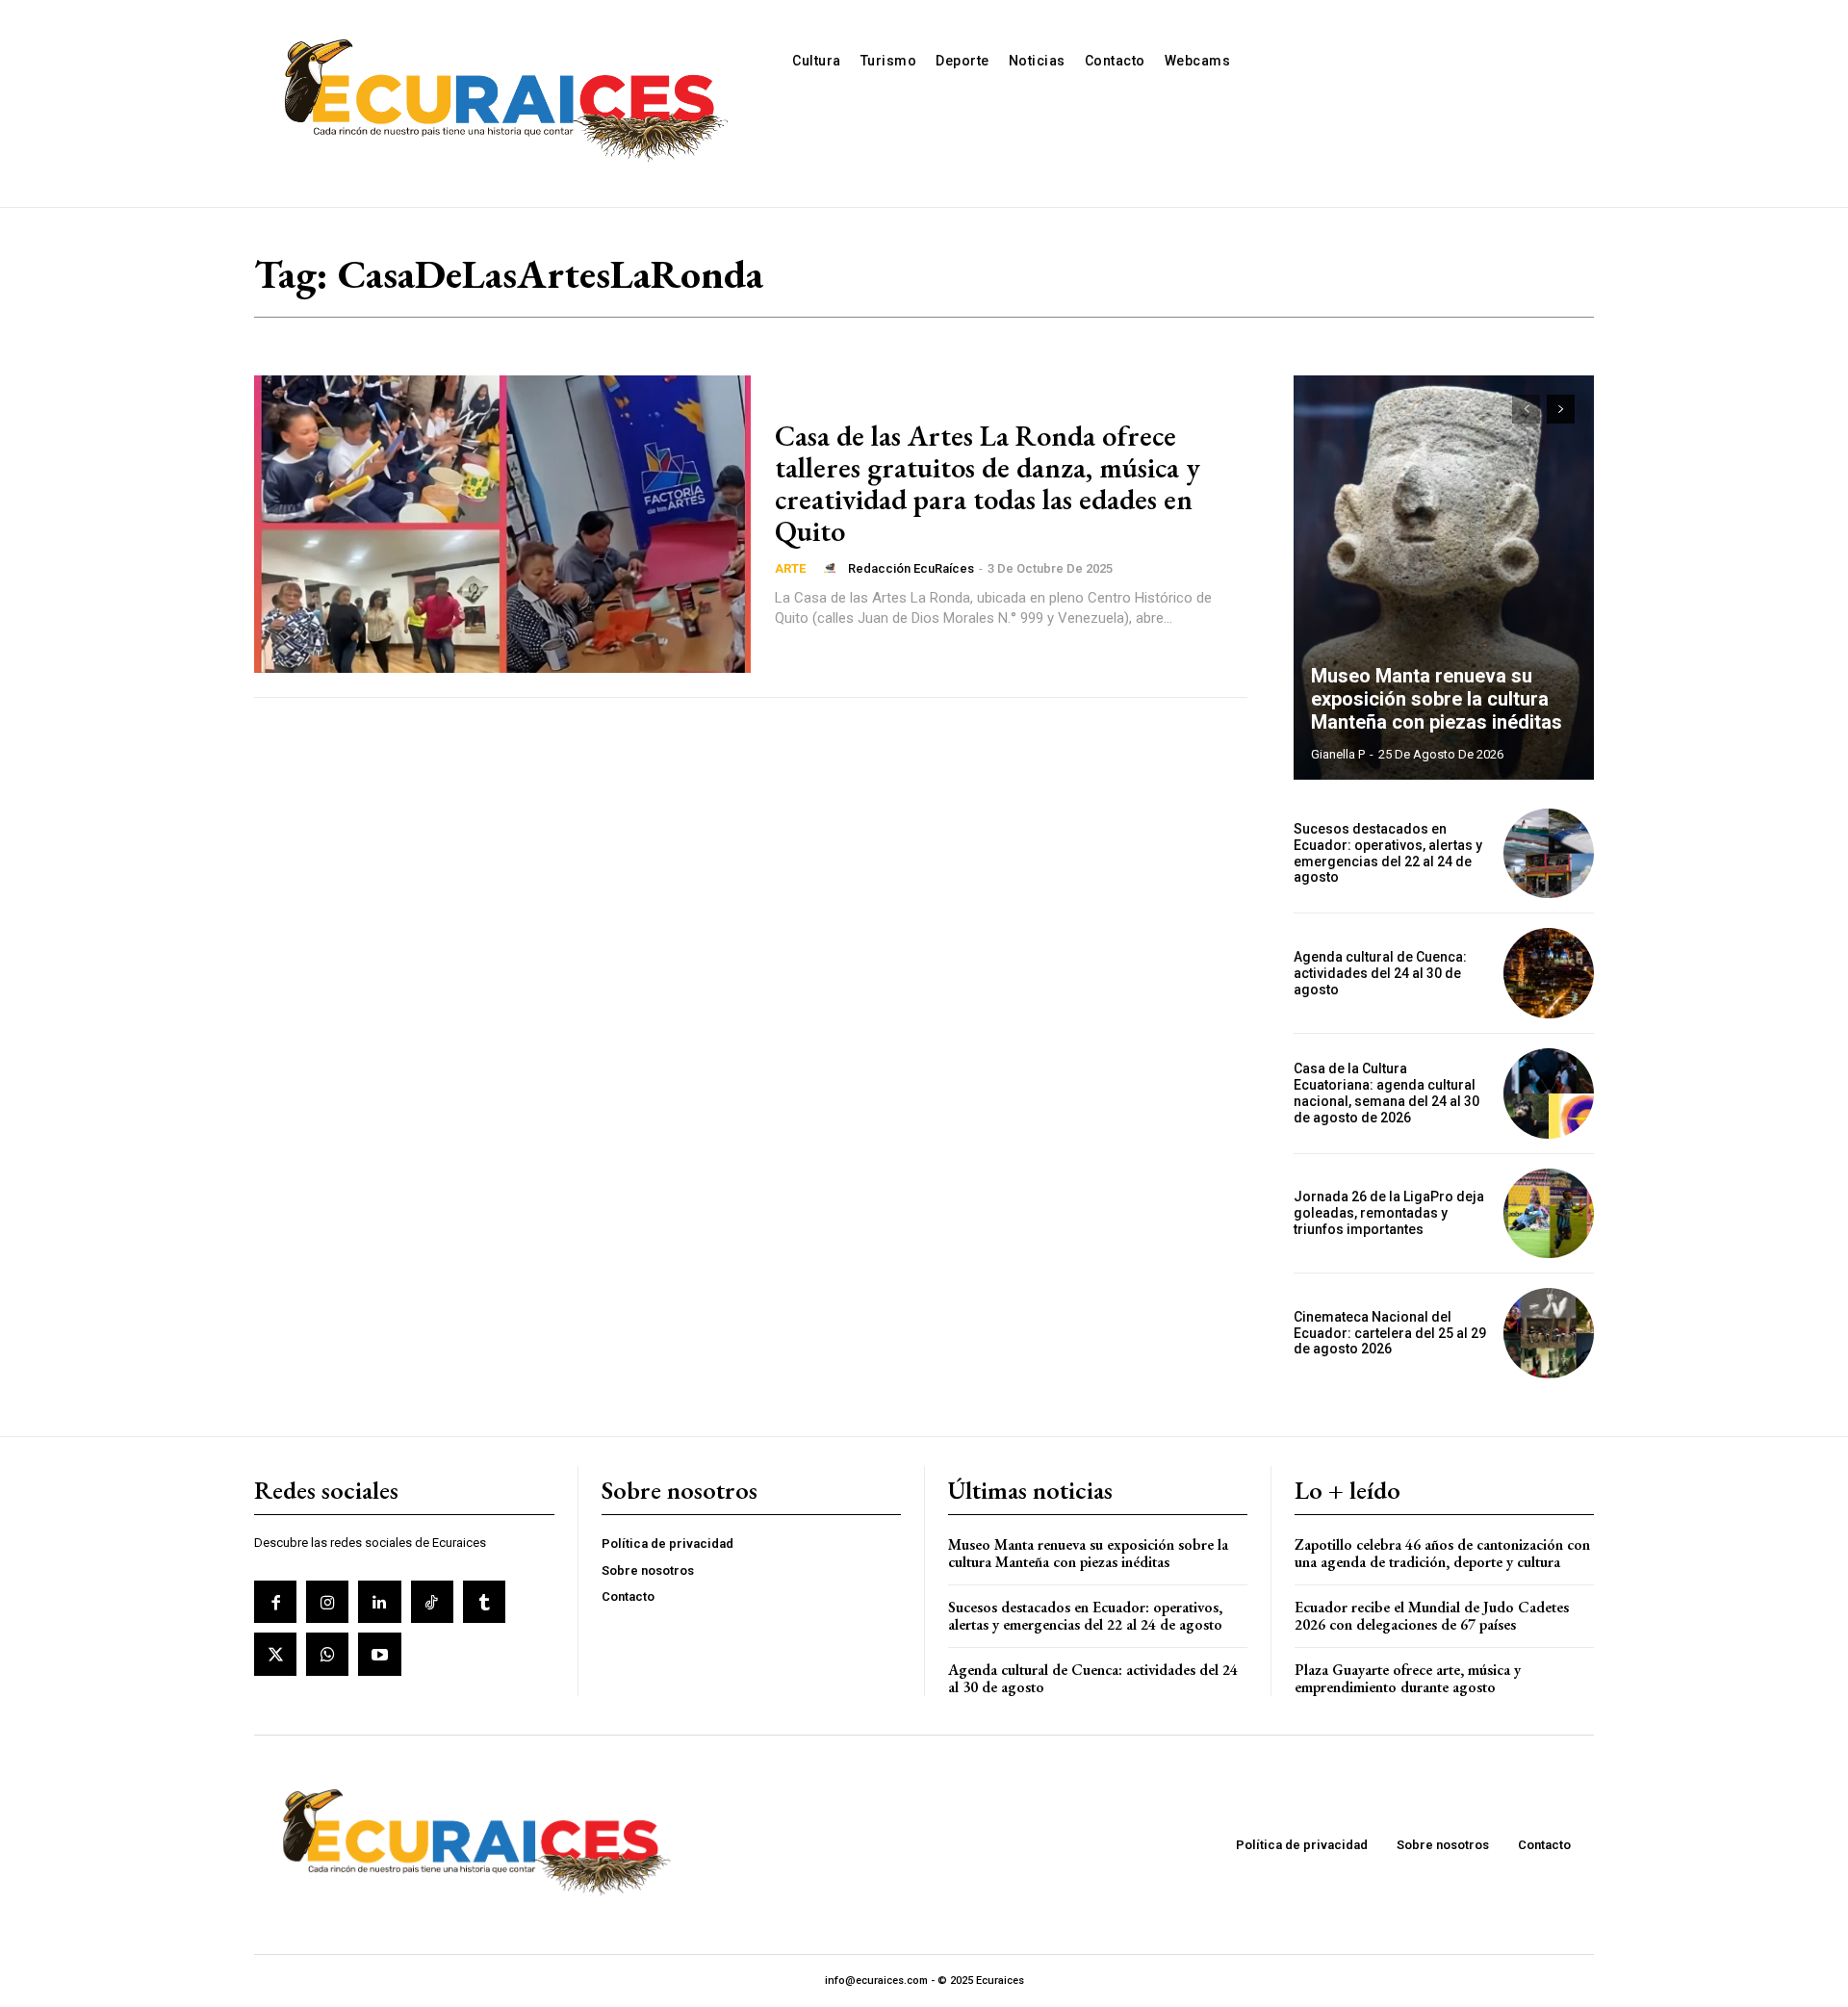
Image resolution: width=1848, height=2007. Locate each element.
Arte (790, 568)
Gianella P (1338, 754)
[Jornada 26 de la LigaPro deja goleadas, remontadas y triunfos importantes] (1549, 1214)
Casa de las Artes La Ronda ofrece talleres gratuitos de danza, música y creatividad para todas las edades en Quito (988, 483)
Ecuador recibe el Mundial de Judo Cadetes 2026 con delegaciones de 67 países (1432, 1616)
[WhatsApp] (327, 1654)
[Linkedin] (379, 1602)
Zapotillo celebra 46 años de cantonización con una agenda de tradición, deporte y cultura (1442, 1553)
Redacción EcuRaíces (911, 568)
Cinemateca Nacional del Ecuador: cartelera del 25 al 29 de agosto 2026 (1390, 1333)
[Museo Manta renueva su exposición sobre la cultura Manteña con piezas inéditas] (1444, 578)
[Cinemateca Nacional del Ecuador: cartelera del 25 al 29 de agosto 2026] (1549, 1333)
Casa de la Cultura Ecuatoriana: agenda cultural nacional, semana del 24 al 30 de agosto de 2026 (1386, 1093)
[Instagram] (327, 1602)
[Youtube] (379, 1654)
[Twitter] (275, 1654)
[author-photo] (833, 568)
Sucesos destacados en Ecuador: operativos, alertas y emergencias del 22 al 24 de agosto (1388, 853)
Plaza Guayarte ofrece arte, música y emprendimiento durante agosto (1408, 1678)
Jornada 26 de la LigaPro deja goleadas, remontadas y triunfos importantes (1389, 1213)
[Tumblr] (484, 1602)
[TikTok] (432, 1602)
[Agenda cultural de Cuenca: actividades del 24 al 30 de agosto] (1549, 973)
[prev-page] (1526, 409)
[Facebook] (275, 1602)
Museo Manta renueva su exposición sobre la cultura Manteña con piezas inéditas (1437, 699)
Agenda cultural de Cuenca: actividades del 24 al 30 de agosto (1380, 973)
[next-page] (1561, 409)
